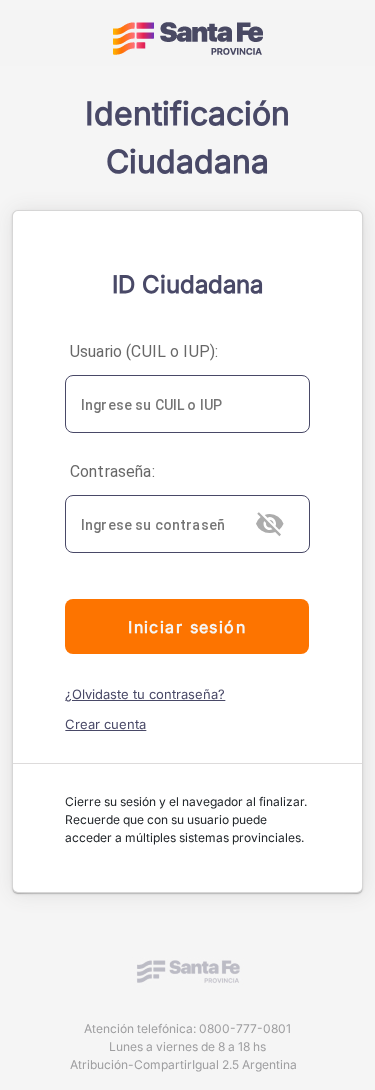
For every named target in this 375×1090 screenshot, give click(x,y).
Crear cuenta (105, 724)
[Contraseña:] (187, 524)
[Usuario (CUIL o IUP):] (187, 404)
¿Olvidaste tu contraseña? (145, 694)
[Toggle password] (272, 524)
